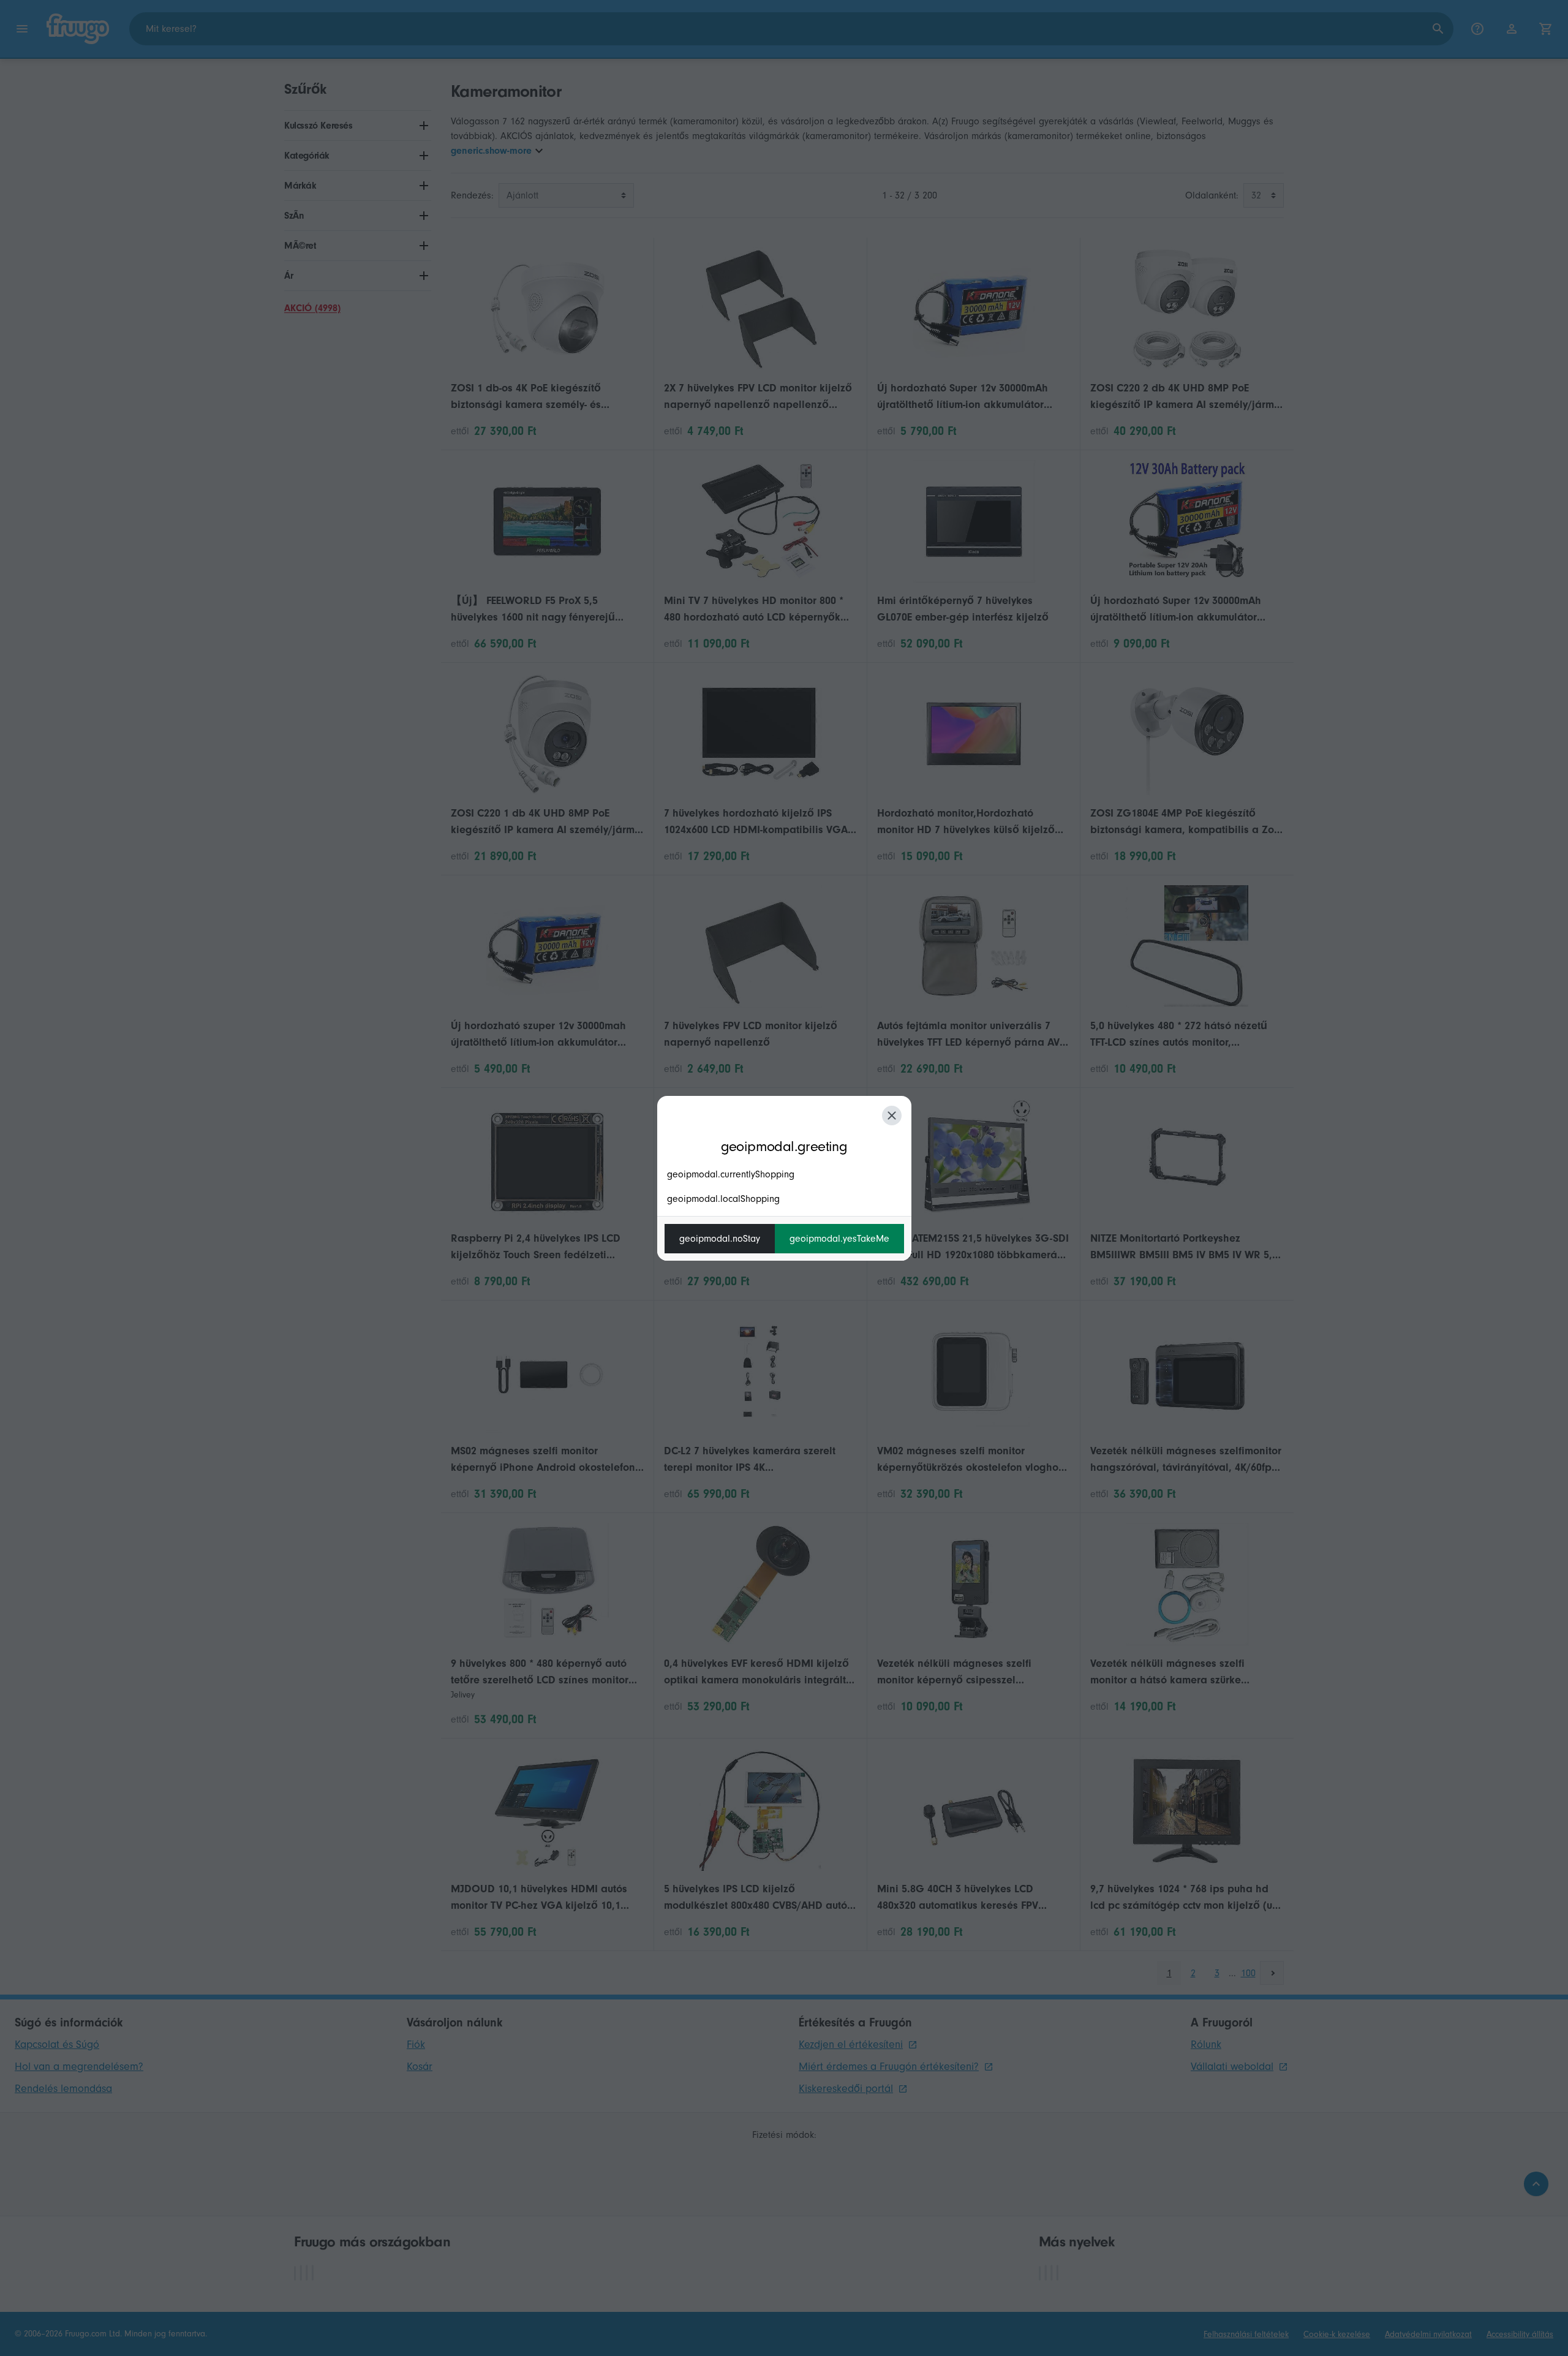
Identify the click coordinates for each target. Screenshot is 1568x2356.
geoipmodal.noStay (720, 1239)
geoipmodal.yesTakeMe (839, 1239)
